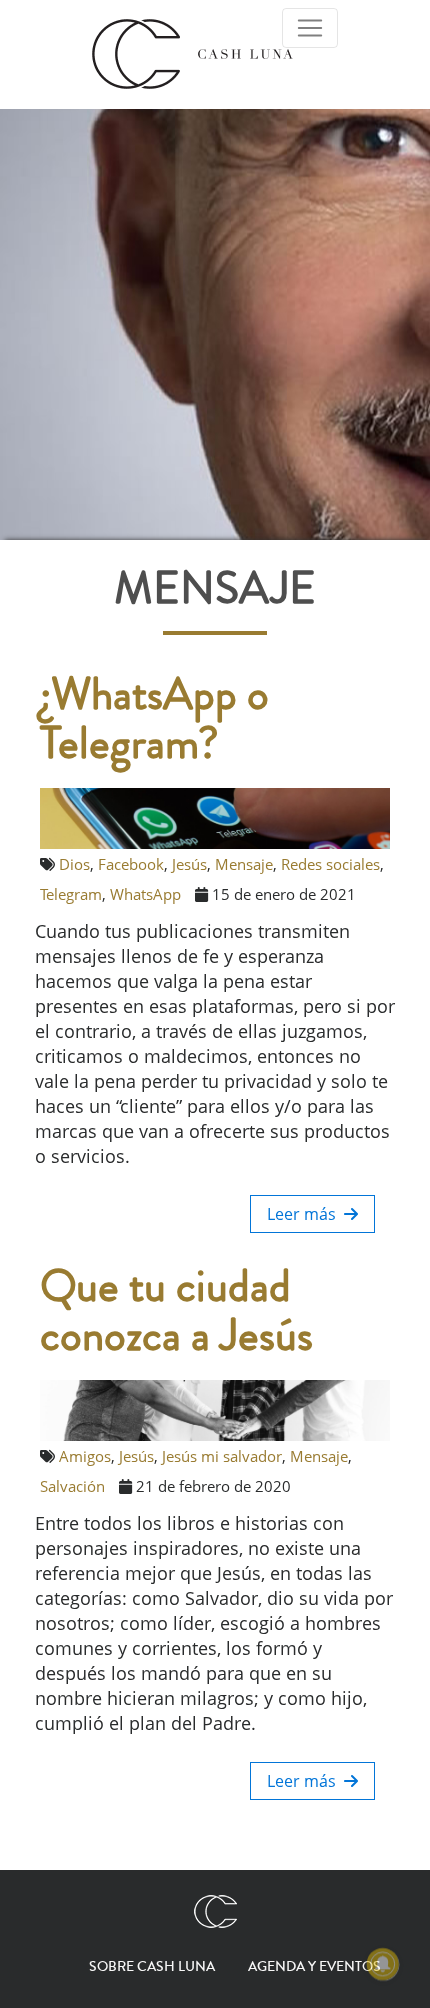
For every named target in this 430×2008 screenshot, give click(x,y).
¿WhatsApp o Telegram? (154, 720)
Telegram (71, 894)
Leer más (305, 1214)
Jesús (189, 864)
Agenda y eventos (314, 1967)
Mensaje (244, 864)
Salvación (72, 1486)
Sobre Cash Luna (152, 1967)
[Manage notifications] (383, 1964)
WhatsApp (145, 894)
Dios (74, 864)
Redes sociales (330, 864)
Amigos (85, 1456)
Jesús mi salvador (222, 1456)
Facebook (131, 864)
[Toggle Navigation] (310, 28)
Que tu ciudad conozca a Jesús (176, 1312)
